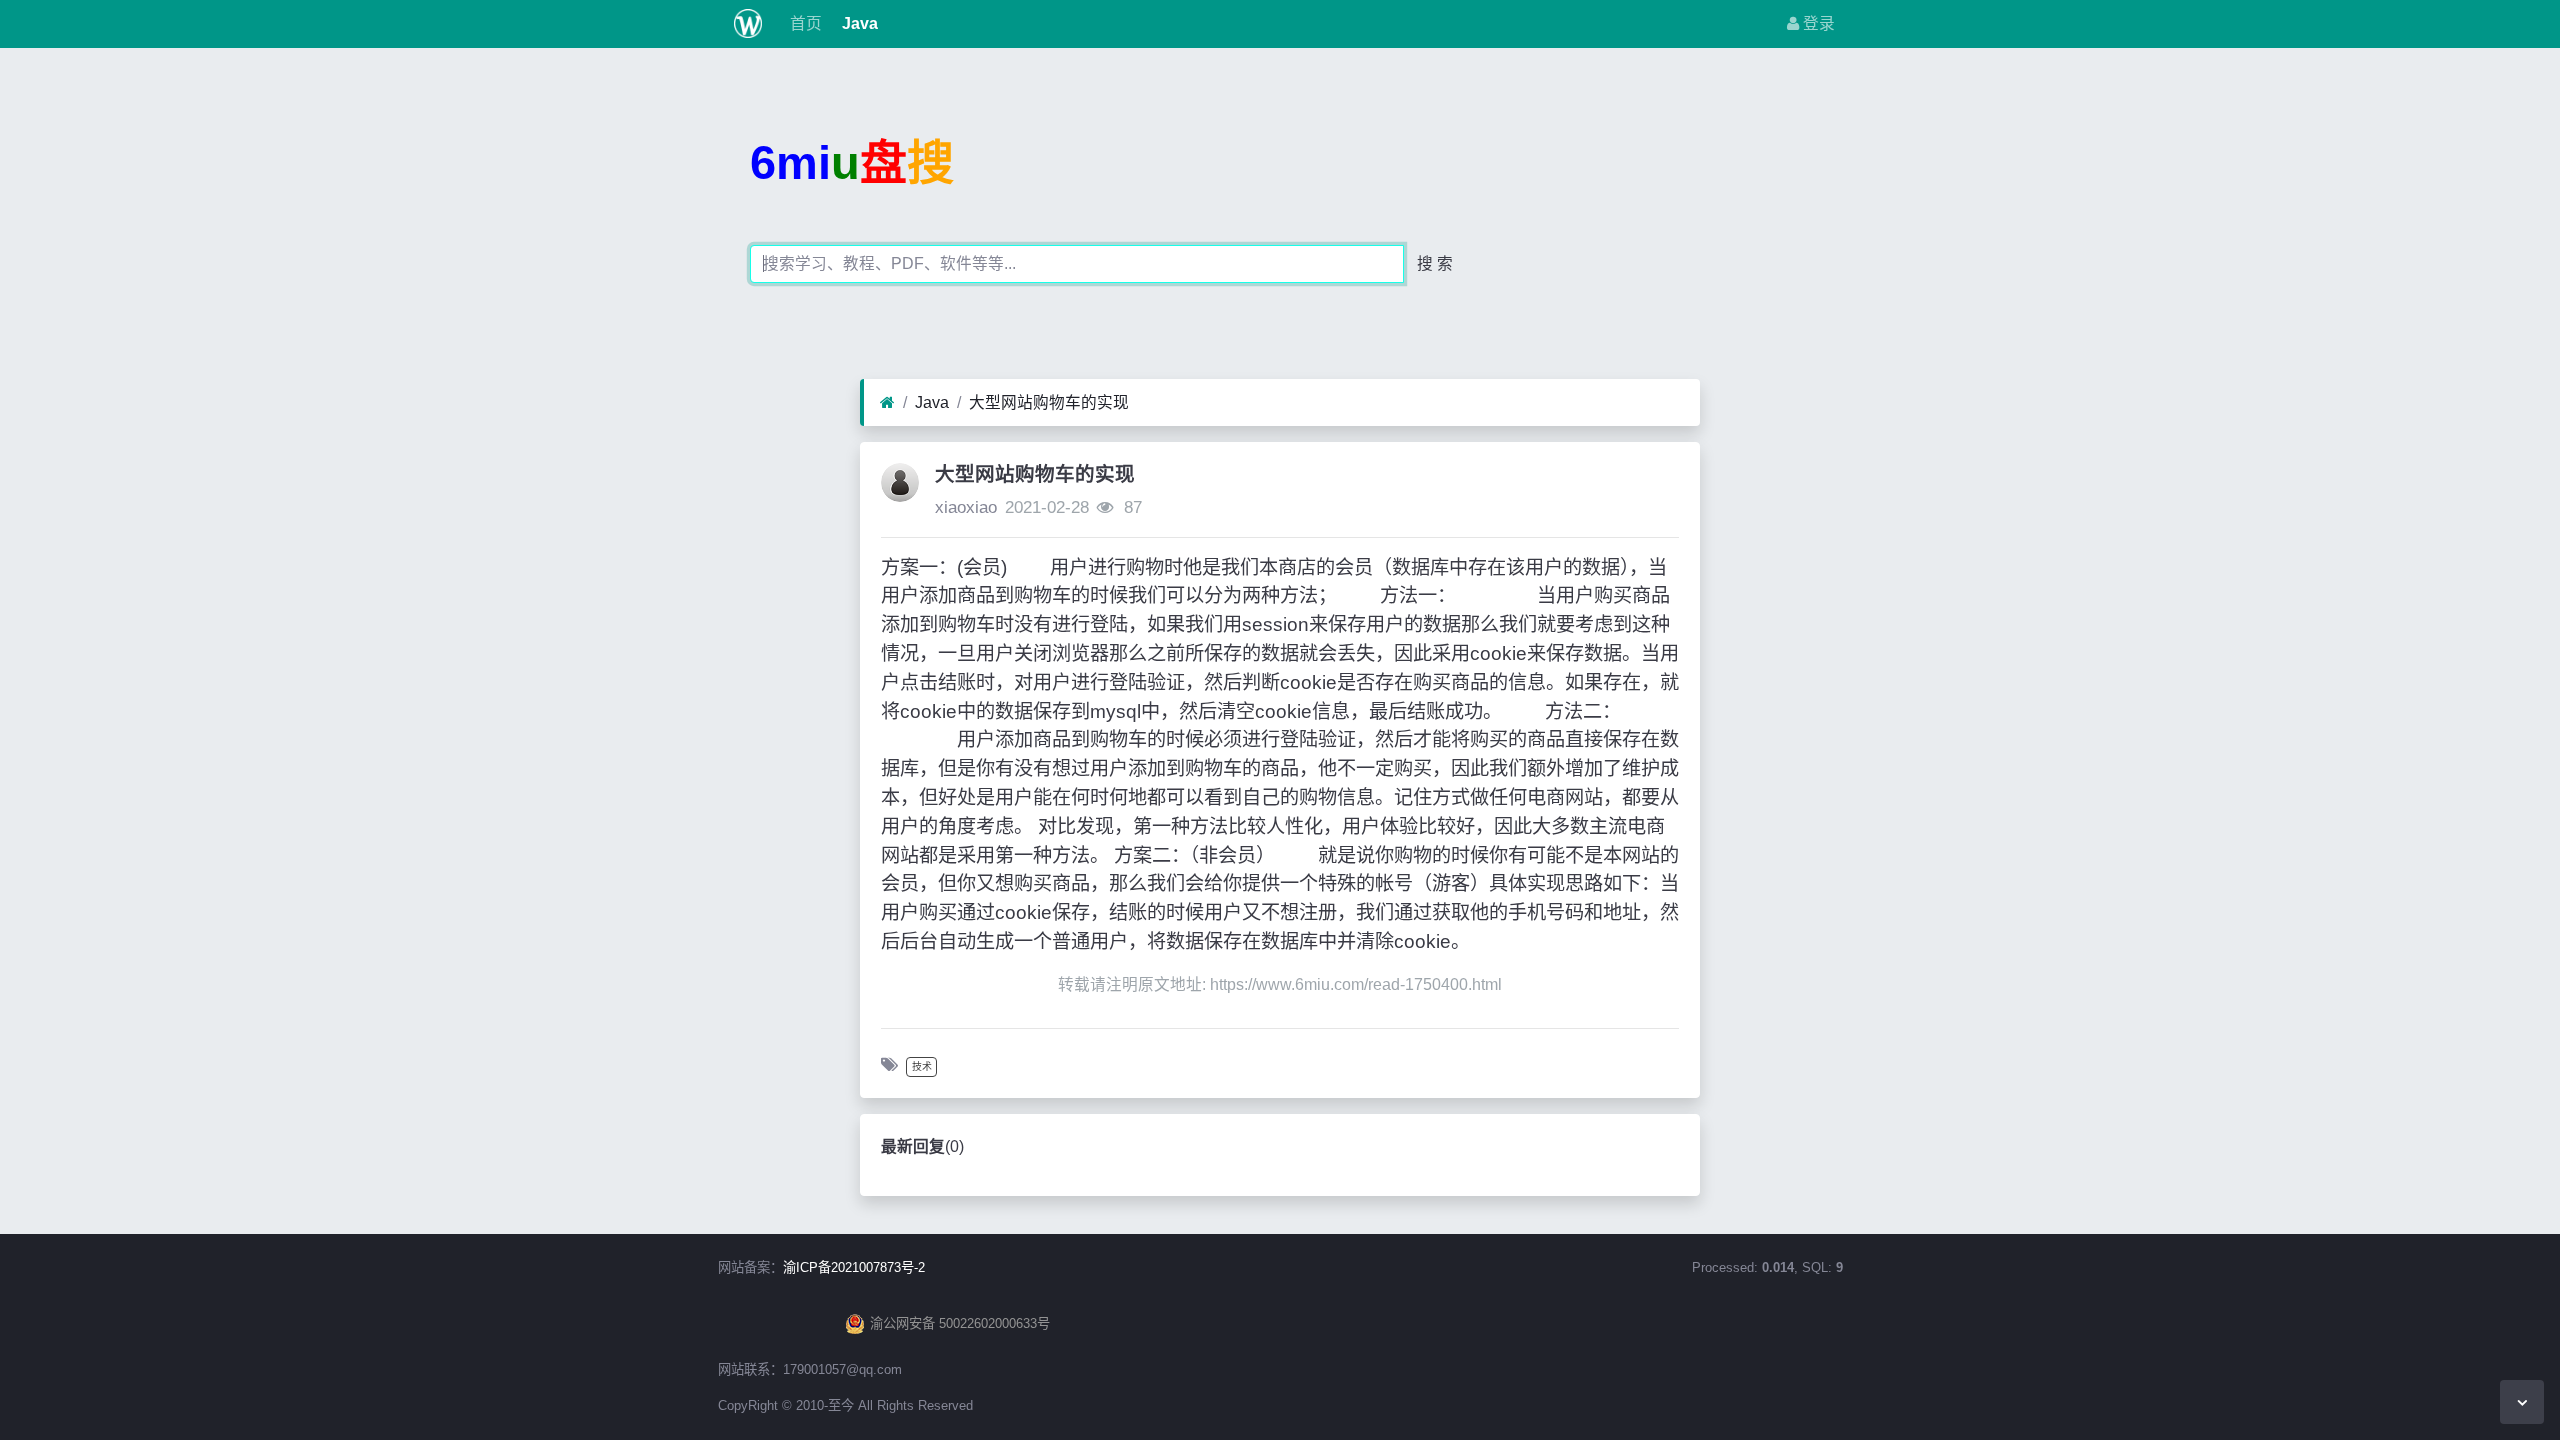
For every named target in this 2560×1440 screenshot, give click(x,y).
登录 (1817, 23)
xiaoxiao (966, 507)
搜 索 (1435, 263)
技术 (922, 1066)
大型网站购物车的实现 (1049, 402)
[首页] (887, 403)
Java (858, 23)
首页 (804, 23)
